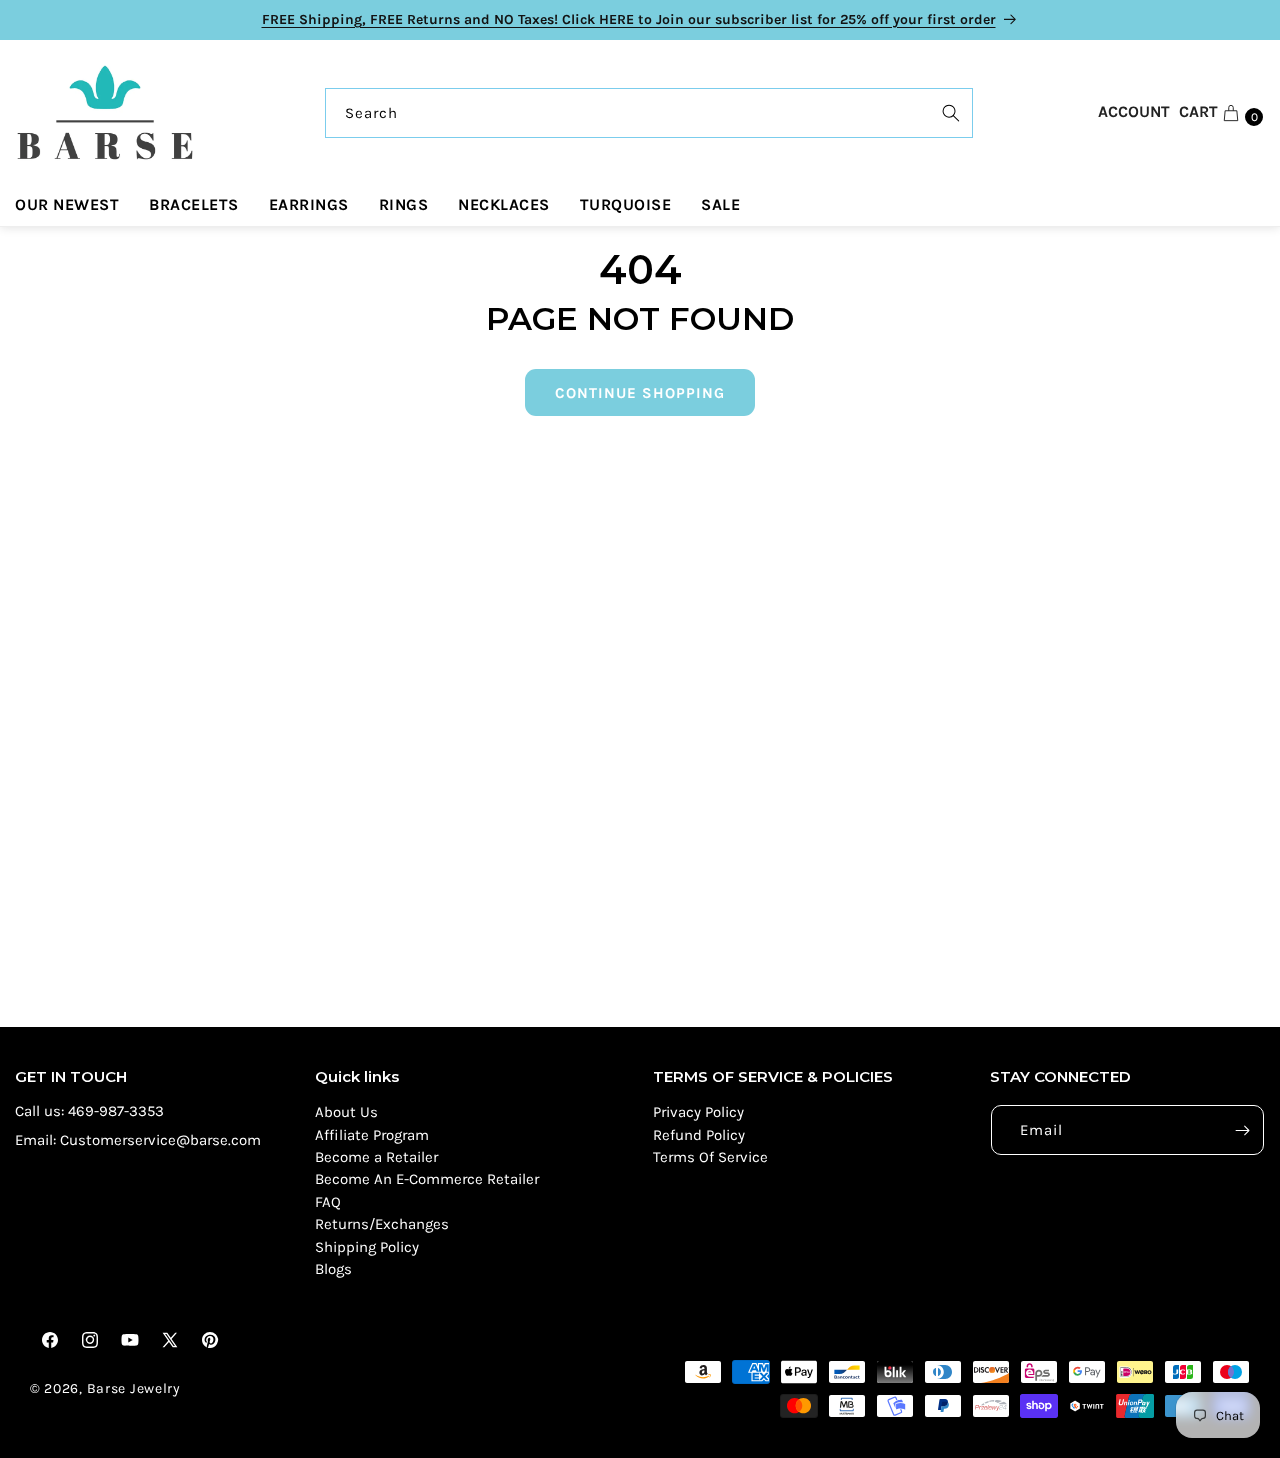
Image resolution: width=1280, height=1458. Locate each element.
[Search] (951, 113)
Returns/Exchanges (382, 1224)
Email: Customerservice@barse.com (138, 1140)
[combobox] (649, 113)
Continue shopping (640, 393)
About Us (346, 1112)
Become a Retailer (376, 1157)
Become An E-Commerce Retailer (427, 1179)
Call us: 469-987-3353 (89, 1111)
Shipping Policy (367, 1247)
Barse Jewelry (134, 1388)
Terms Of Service (710, 1157)
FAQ (328, 1202)
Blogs (333, 1269)
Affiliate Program (372, 1135)
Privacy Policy (698, 1112)
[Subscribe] (1242, 1130)
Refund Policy (699, 1135)
